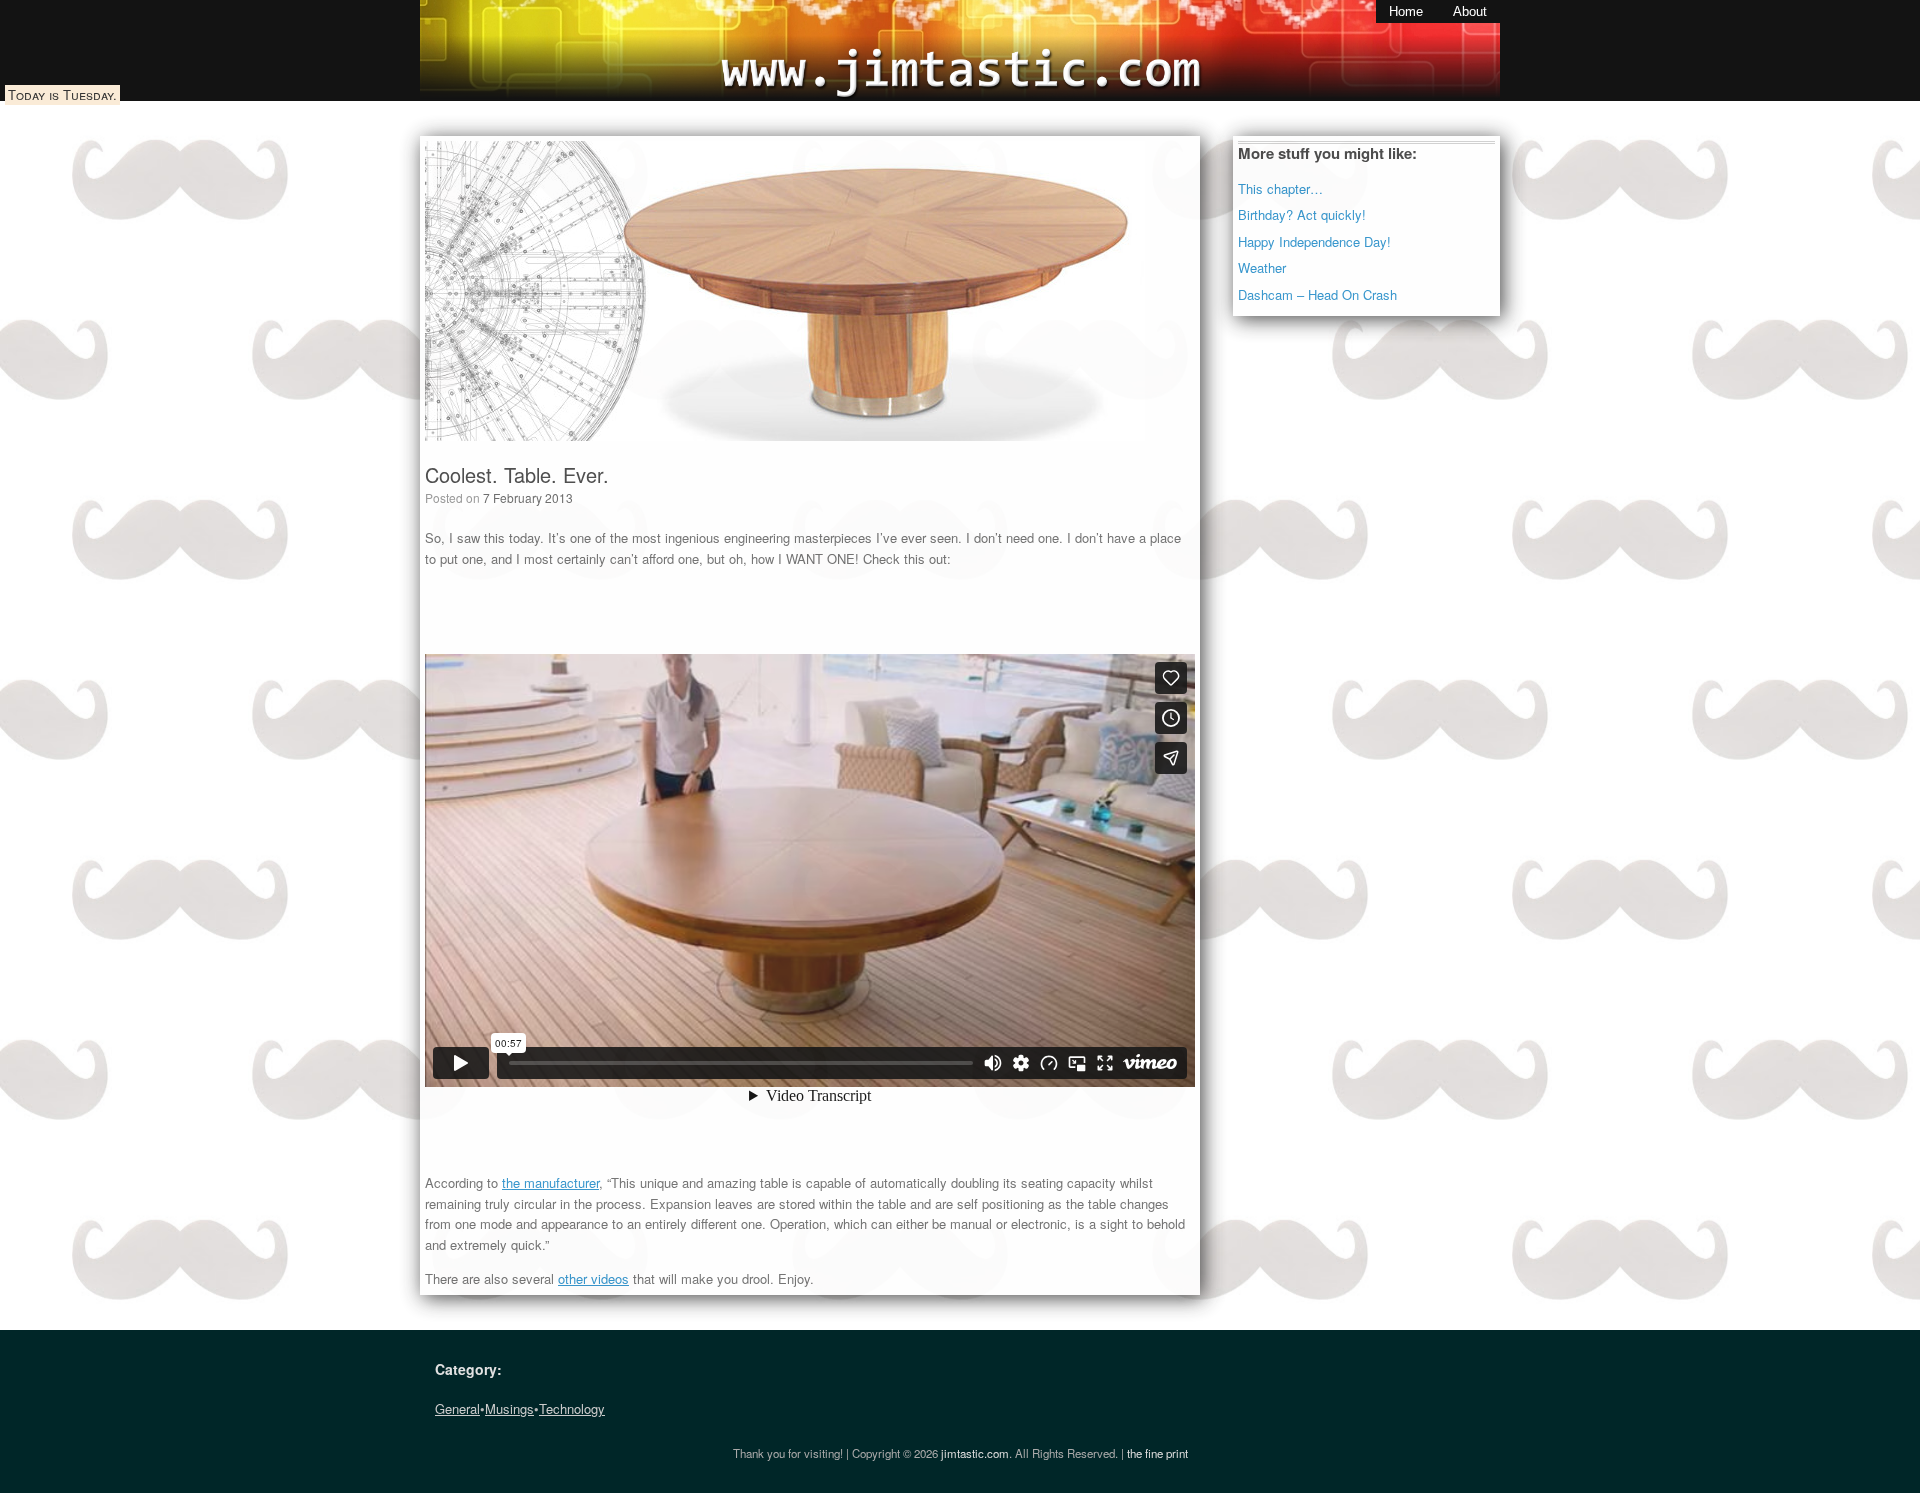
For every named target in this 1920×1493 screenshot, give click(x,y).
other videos (593, 1278)
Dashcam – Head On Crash (1317, 294)
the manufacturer (550, 1182)
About (1470, 11)
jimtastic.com (975, 1453)
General (457, 1408)
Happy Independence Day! (1314, 241)
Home (1406, 11)
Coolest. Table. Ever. (517, 474)
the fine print (1157, 1453)
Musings (509, 1408)
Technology (572, 1408)
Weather (1262, 267)
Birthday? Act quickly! (1302, 214)
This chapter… (1280, 188)
